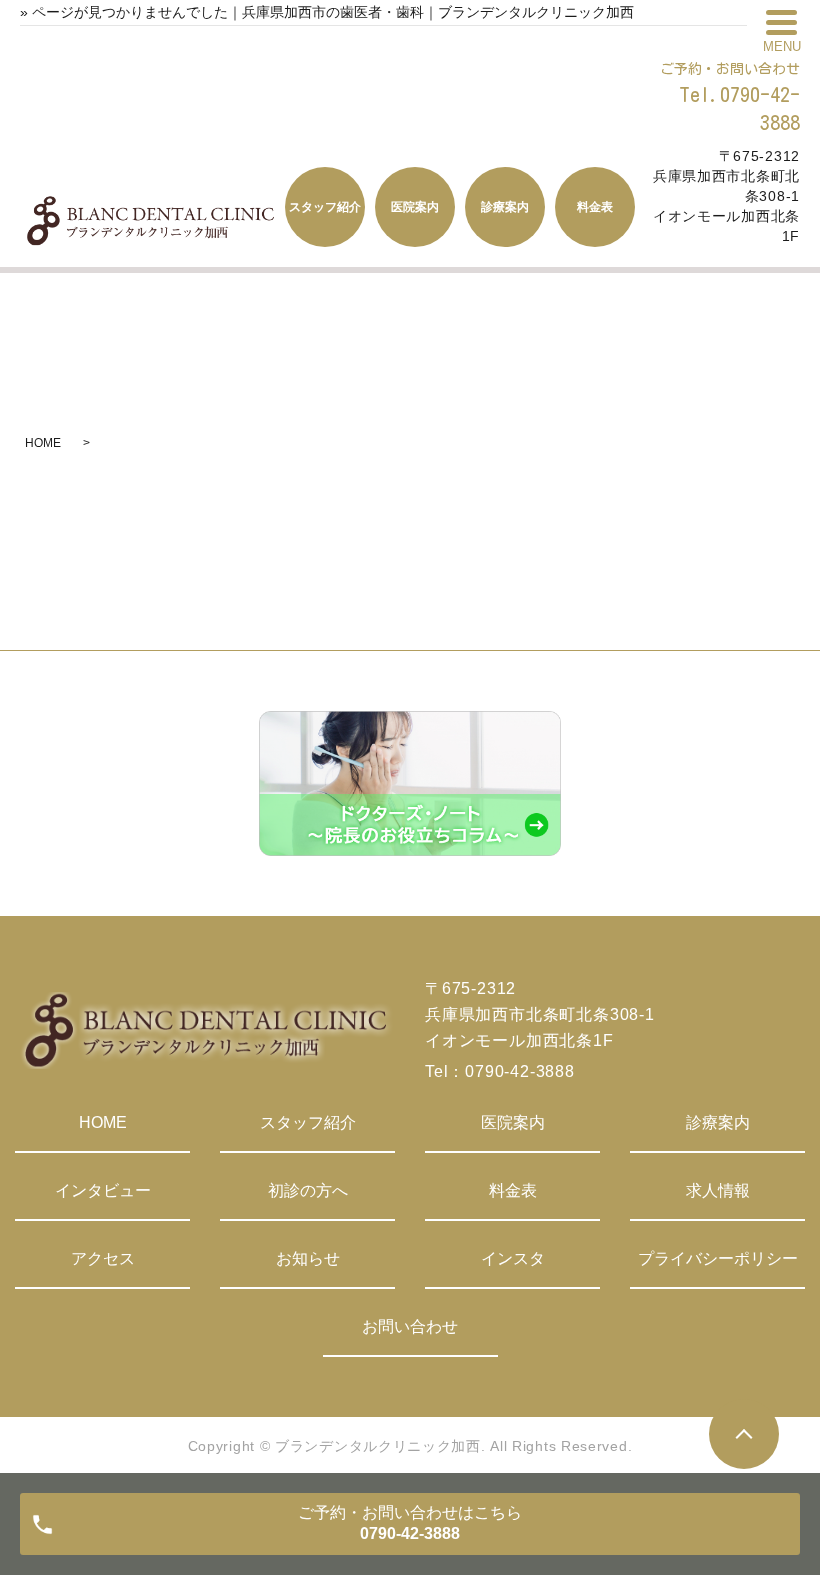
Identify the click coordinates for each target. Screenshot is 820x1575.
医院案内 (513, 1122)
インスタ (513, 1258)
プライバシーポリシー (718, 1258)
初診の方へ (308, 1190)
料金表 (513, 1190)
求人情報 (718, 1190)
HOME (43, 443)
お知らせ (308, 1258)
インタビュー (103, 1190)
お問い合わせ (410, 1326)
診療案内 (718, 1122)
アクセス (103, 1258)
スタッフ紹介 (308, 1122)
